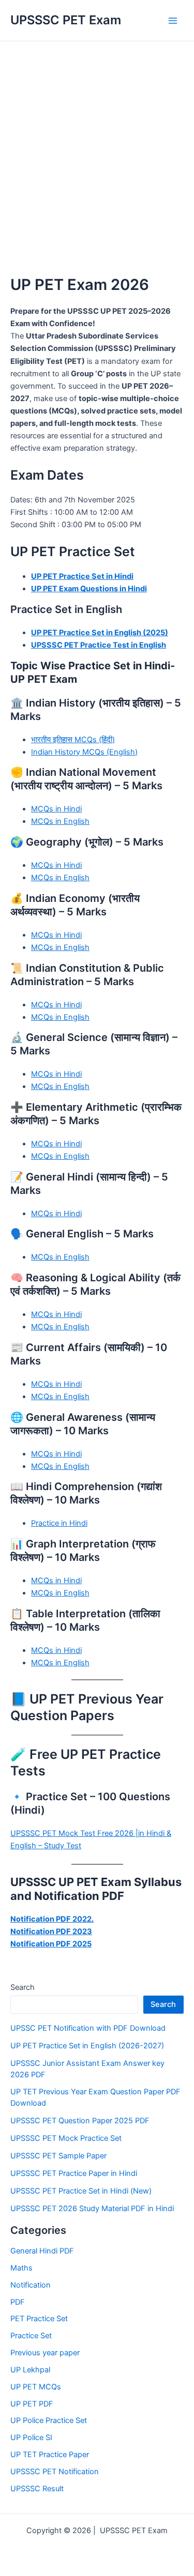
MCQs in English (60, 821)
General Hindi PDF (42, 2251)
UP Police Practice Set (49, 2420)
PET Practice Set (39, 2319)
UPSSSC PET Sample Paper (58, 2156)
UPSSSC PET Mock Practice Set (66, 2138)
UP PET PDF (32, 2404)
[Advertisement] (97, 143)
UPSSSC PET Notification (55, 2472)
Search (23, 1987)
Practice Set (31, 2336)
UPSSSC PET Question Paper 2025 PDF (80, 2121)
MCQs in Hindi (56, 809)
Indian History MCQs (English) (84, 752)
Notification (31, 2285)
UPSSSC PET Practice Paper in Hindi (74, 2173)
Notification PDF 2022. (52, 1919)
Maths (21, 2268)
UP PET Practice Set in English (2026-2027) (87, 2046)
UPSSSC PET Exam (66, 20)
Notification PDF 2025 (51, 1944)
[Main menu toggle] (173, 21)
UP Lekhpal (30, 2370)
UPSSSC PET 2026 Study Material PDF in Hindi (92, 2209)
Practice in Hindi (59, 1523)
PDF (18, 2302)
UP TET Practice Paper (50, 2455)
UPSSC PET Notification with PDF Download (88, 2028)
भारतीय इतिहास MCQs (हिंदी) (73, 740)
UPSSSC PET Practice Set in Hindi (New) (81, 2191)
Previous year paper (45, 2353)
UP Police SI (31, 2437)
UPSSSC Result (37, 2489)
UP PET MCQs (36, 2387)
